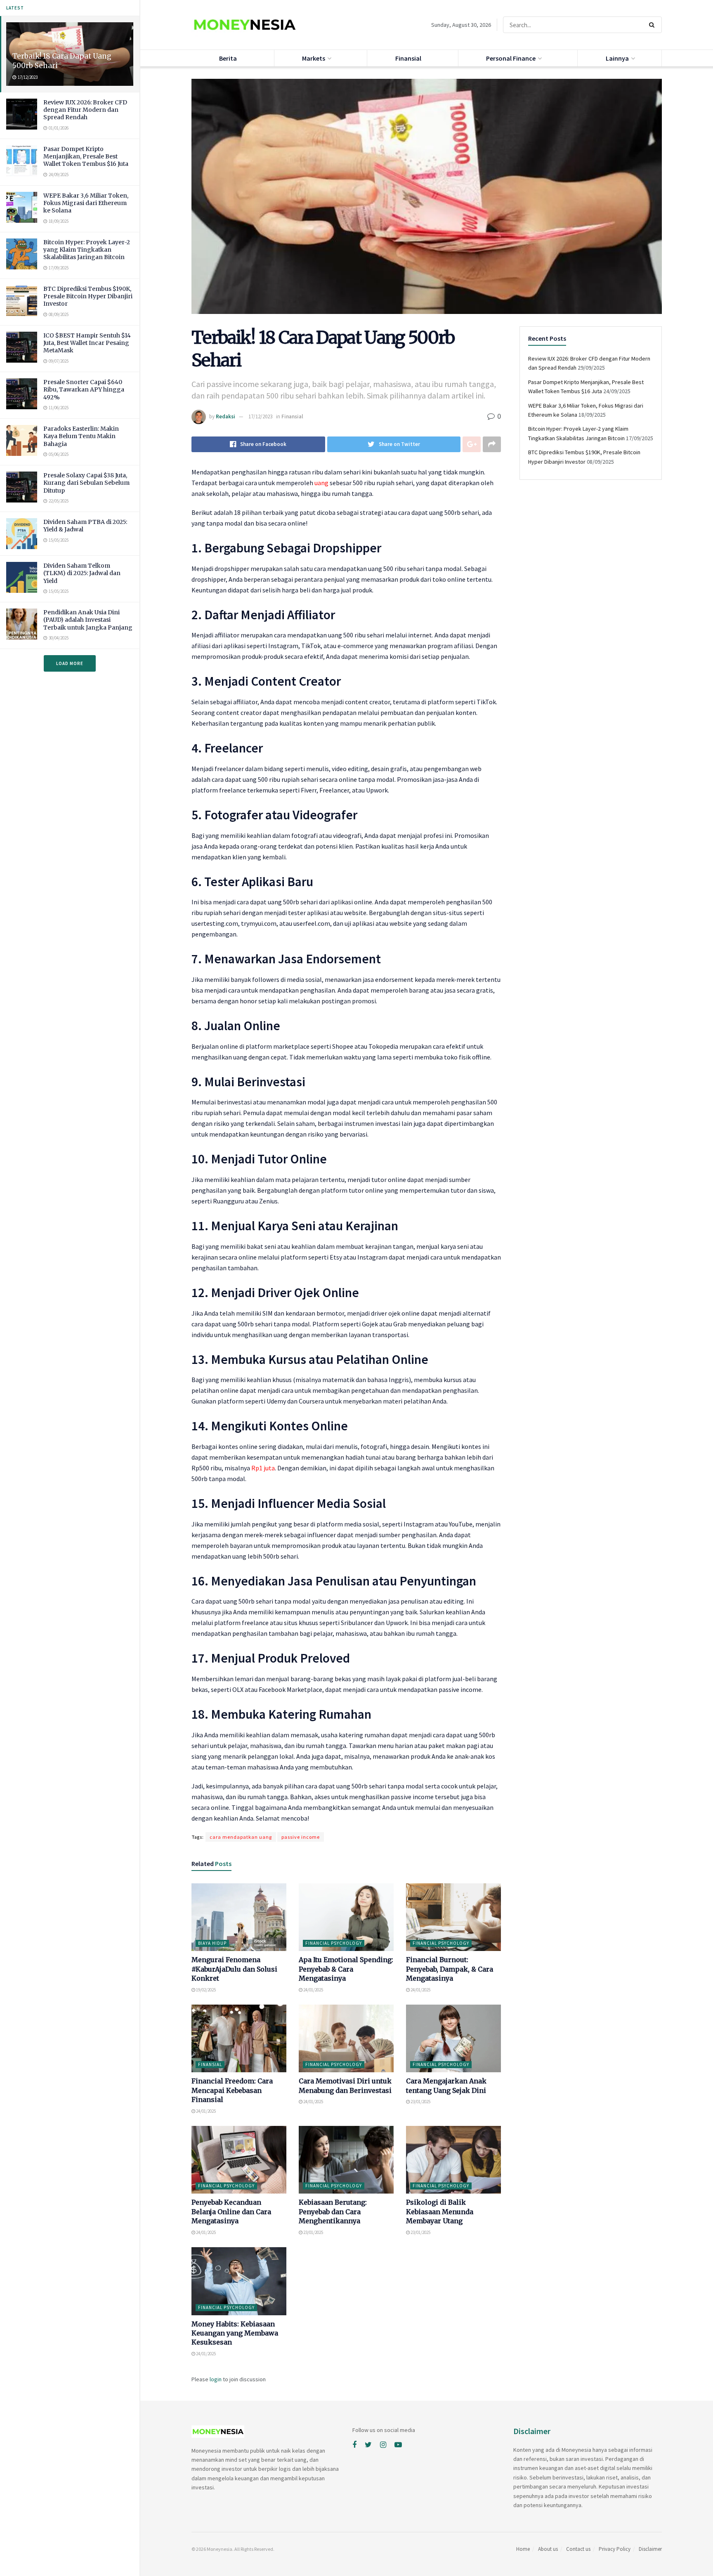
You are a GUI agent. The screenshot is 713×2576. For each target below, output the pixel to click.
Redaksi (225, 416)
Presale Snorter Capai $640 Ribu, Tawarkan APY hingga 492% (84, 389)
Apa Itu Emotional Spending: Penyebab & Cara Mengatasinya (346, 1969)
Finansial (408, 58)
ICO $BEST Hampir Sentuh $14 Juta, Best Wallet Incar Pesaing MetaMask (87, 343)
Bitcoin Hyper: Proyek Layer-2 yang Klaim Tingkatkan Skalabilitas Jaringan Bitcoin (87, 250)
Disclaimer (650, 2549)
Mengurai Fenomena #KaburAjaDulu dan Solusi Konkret (234, 1969)
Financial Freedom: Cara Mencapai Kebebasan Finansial (232, 2090)
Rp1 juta (263, 1468)
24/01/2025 (313, 1990)
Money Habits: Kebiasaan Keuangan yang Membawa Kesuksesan (235, 2333)
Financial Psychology (334, 1943)
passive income (301, 1837)
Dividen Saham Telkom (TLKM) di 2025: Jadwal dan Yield (82, 573)
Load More (70, 663)
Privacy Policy (615, 2549)
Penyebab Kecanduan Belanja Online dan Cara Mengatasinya (231, 2212)
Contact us (578, 2549)
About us (548, 2549)
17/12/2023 (260, 416)
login (216, 2379)
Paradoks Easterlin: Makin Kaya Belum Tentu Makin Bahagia (81, 436)
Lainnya (617, 58)
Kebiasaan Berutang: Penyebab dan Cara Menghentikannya (333, 2212)
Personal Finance (511, 58)
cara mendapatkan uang (241, 1837)
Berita (228, 58)
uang (321, 483)
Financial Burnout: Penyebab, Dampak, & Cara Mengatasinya (450, 1969)
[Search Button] (653, 25)
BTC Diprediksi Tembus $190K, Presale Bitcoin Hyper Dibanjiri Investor (88, 296)
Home (523, 2549)
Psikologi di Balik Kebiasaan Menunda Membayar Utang (440, 2212)
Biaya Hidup (212, 1943)
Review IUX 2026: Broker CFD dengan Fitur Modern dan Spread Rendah (85, 110)
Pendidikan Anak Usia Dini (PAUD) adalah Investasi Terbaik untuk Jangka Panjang (88, 620)
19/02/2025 (205, 1990)
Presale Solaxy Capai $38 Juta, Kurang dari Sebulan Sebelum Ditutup (86, 483)
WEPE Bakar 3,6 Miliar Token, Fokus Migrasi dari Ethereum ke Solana (86, 203)
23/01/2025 (420, 2102)
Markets (314, 58)
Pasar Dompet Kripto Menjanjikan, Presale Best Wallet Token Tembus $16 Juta (86, 156)
